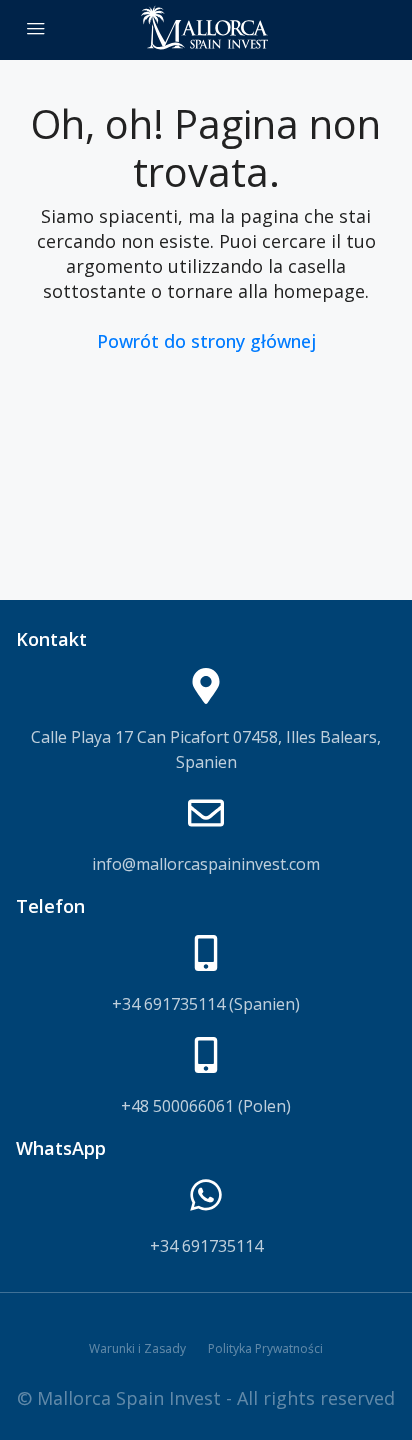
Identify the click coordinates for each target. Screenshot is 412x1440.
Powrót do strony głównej (206, 341)
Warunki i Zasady (137, 1348)
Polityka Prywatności (265, 1348)
